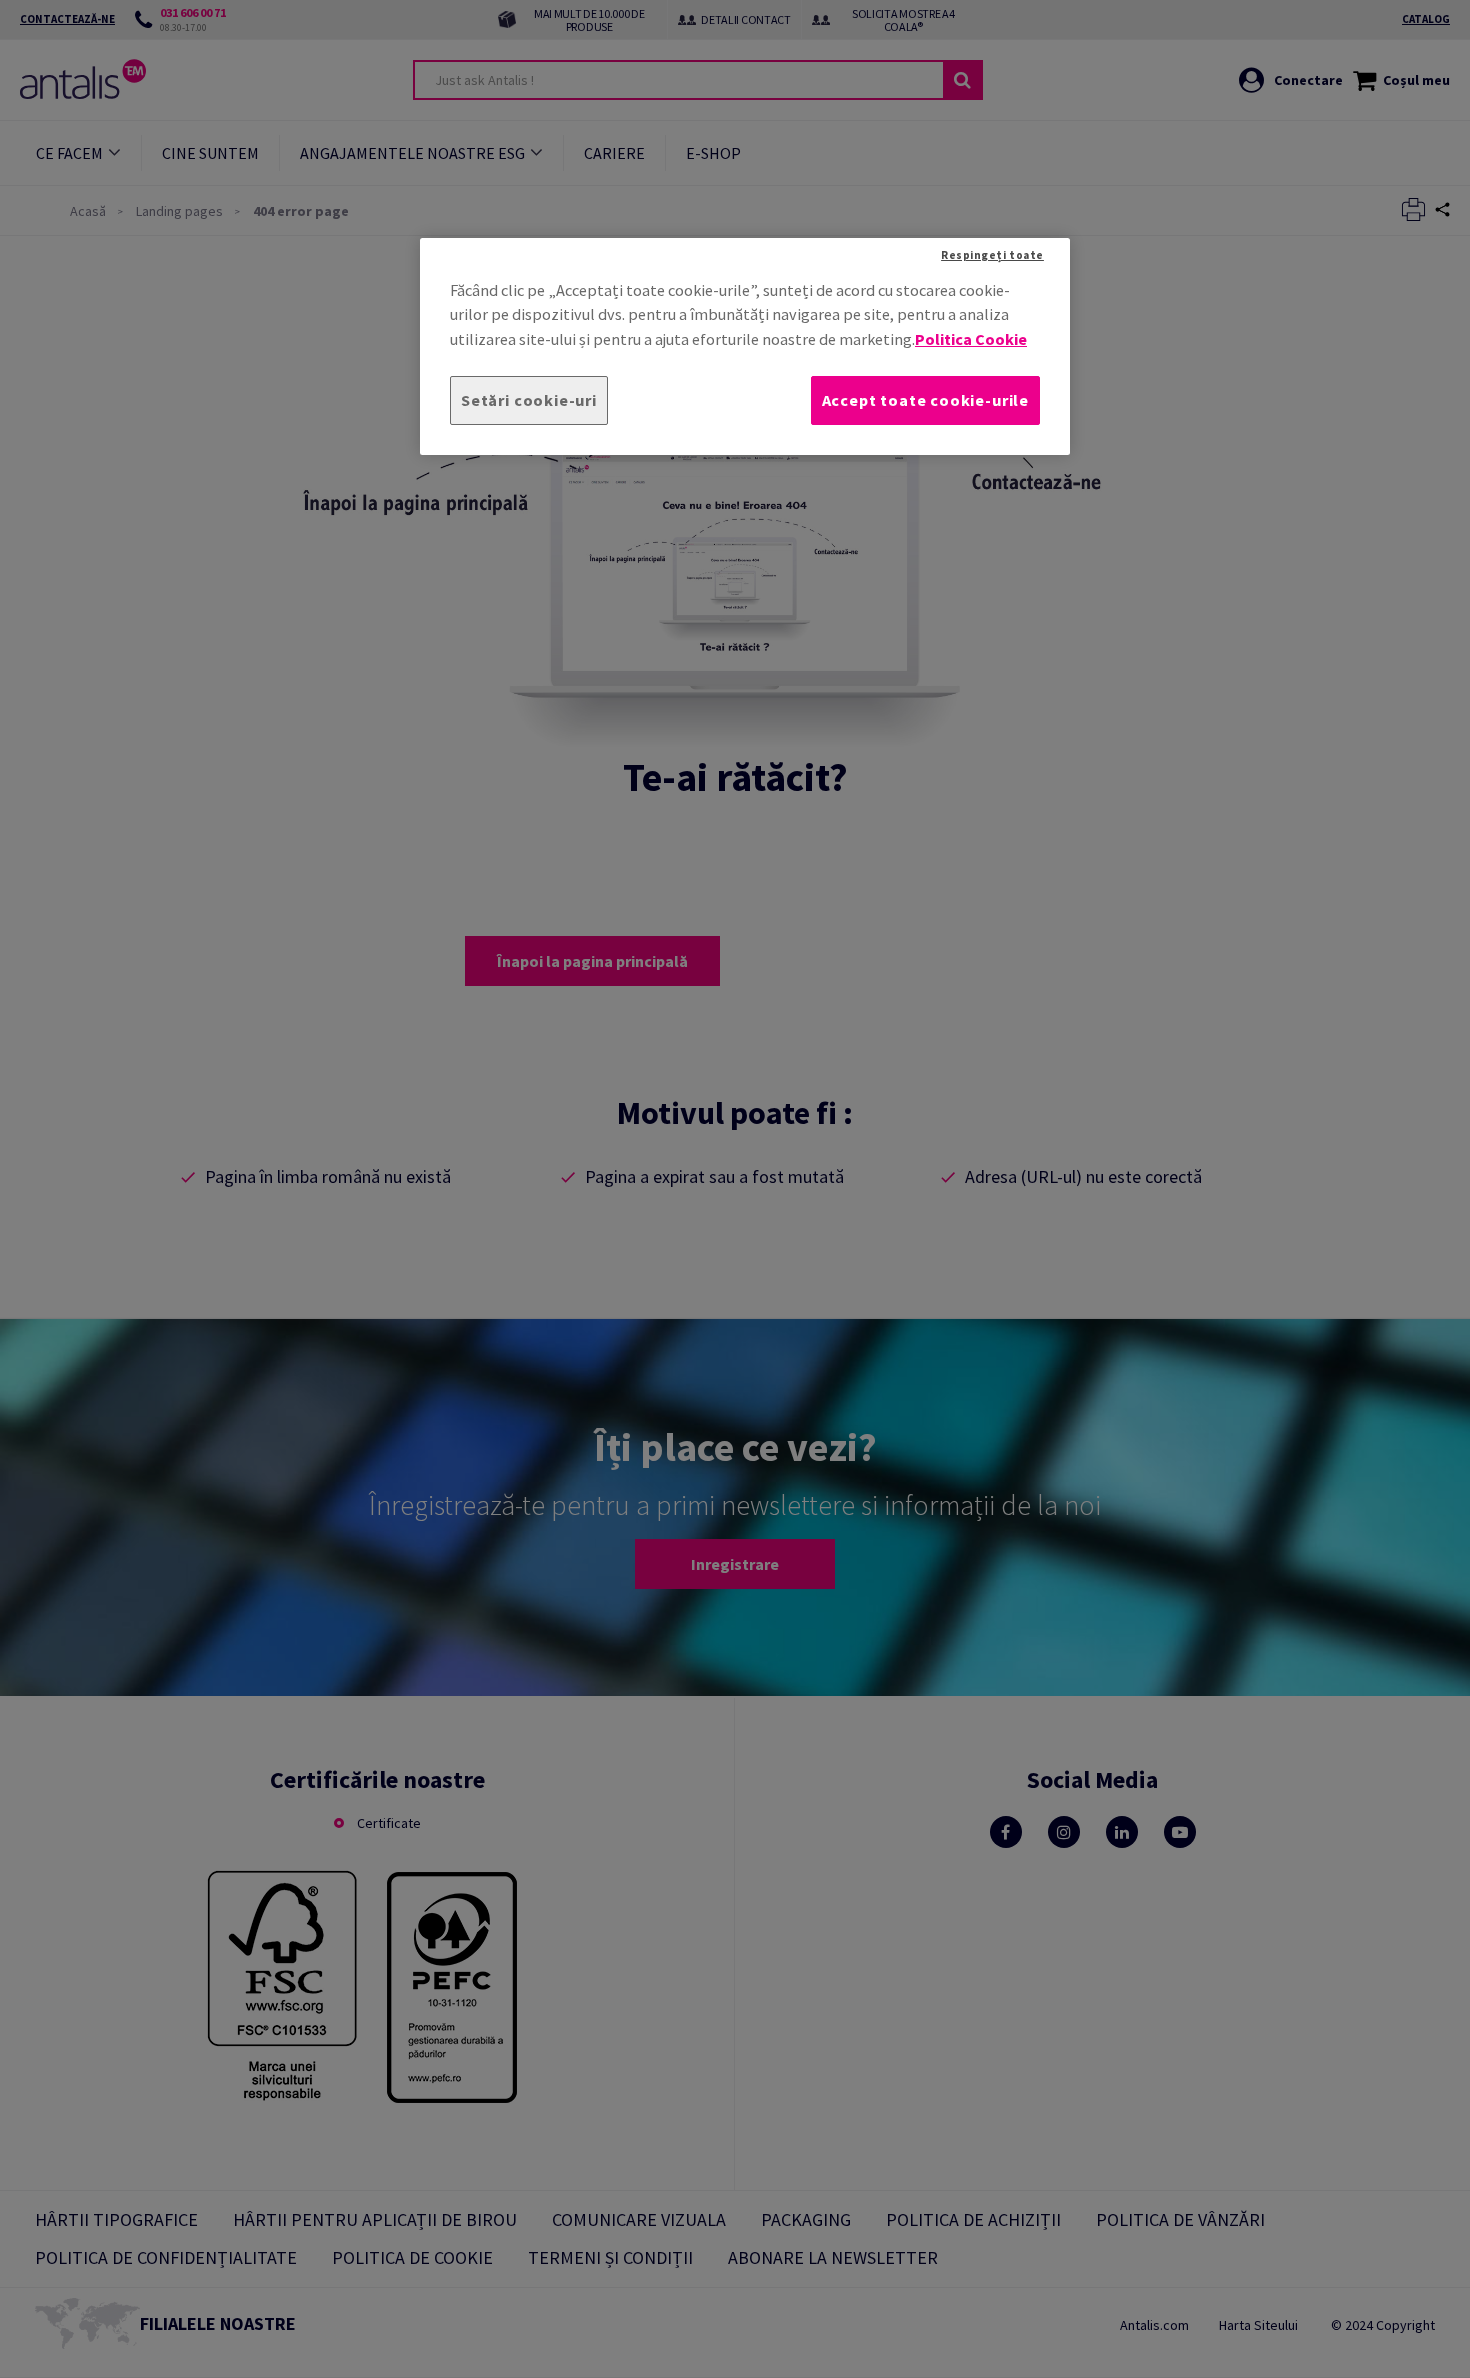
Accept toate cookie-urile (925, 400)
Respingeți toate (992, 255)
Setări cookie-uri (529, 400)
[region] (745, 346)
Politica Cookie (971, 339)
